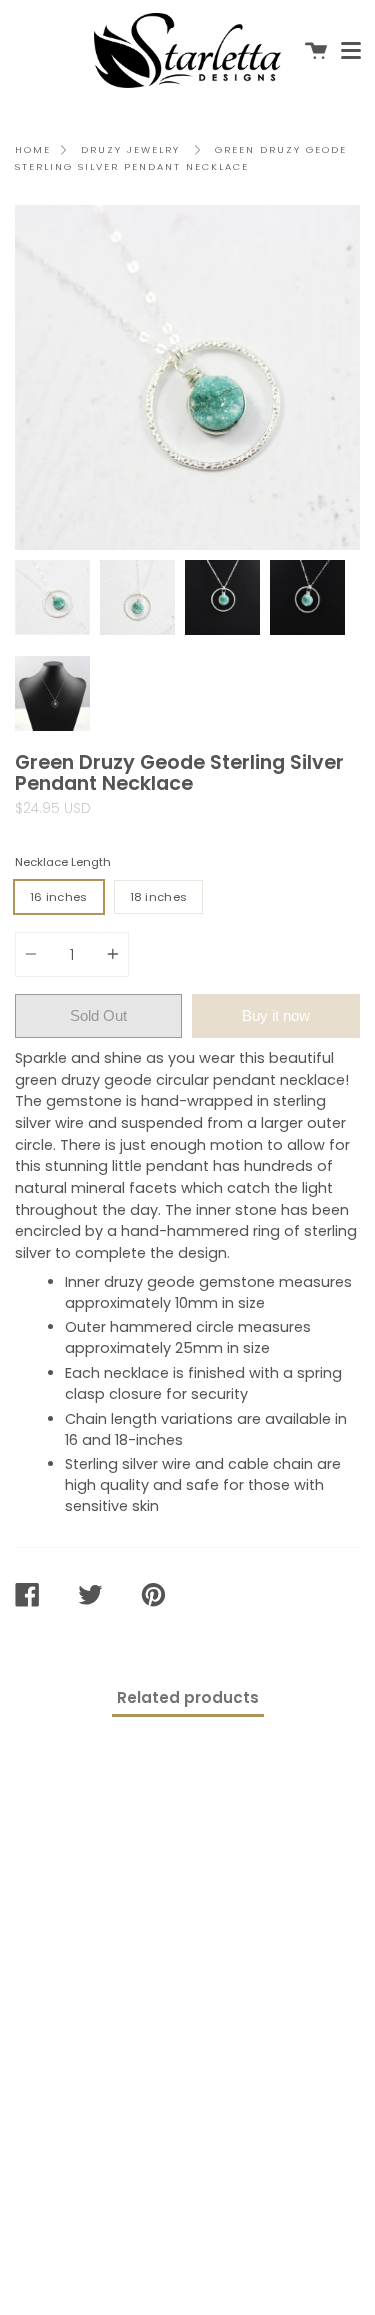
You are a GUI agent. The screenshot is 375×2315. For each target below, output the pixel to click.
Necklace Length (63, 862)
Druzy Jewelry (130, 149)
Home (33, 149)
